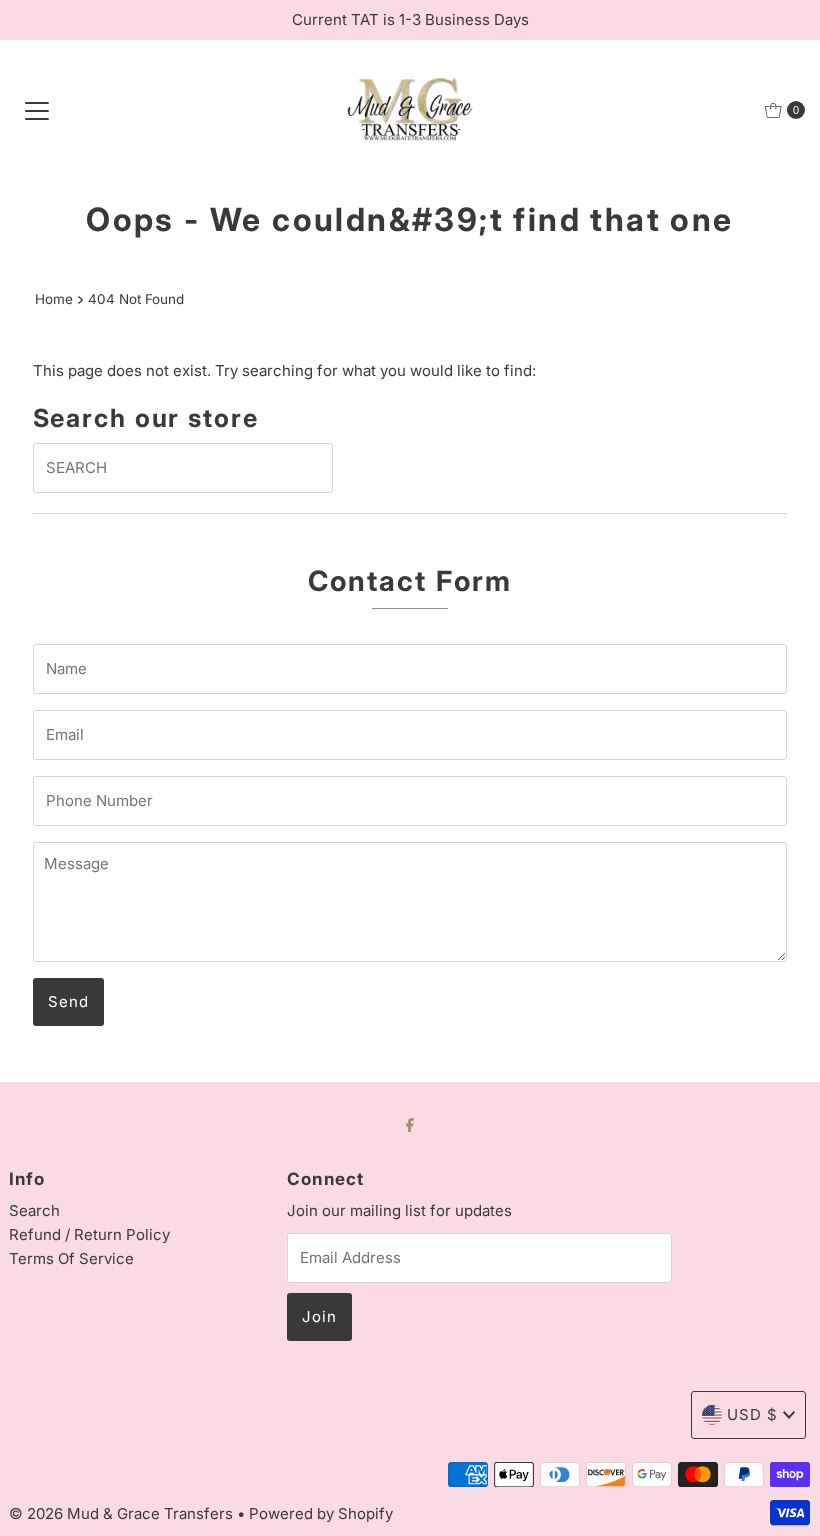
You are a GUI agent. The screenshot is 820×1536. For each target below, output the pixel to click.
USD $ (752, 1414)
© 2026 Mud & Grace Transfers (123, 1513)
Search (34, 1210)
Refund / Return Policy (89, 1234)
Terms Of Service (71, 1258)
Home (54, 299)
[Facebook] (410, 1124)
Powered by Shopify (321, 1513)
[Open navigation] (37, 110)
